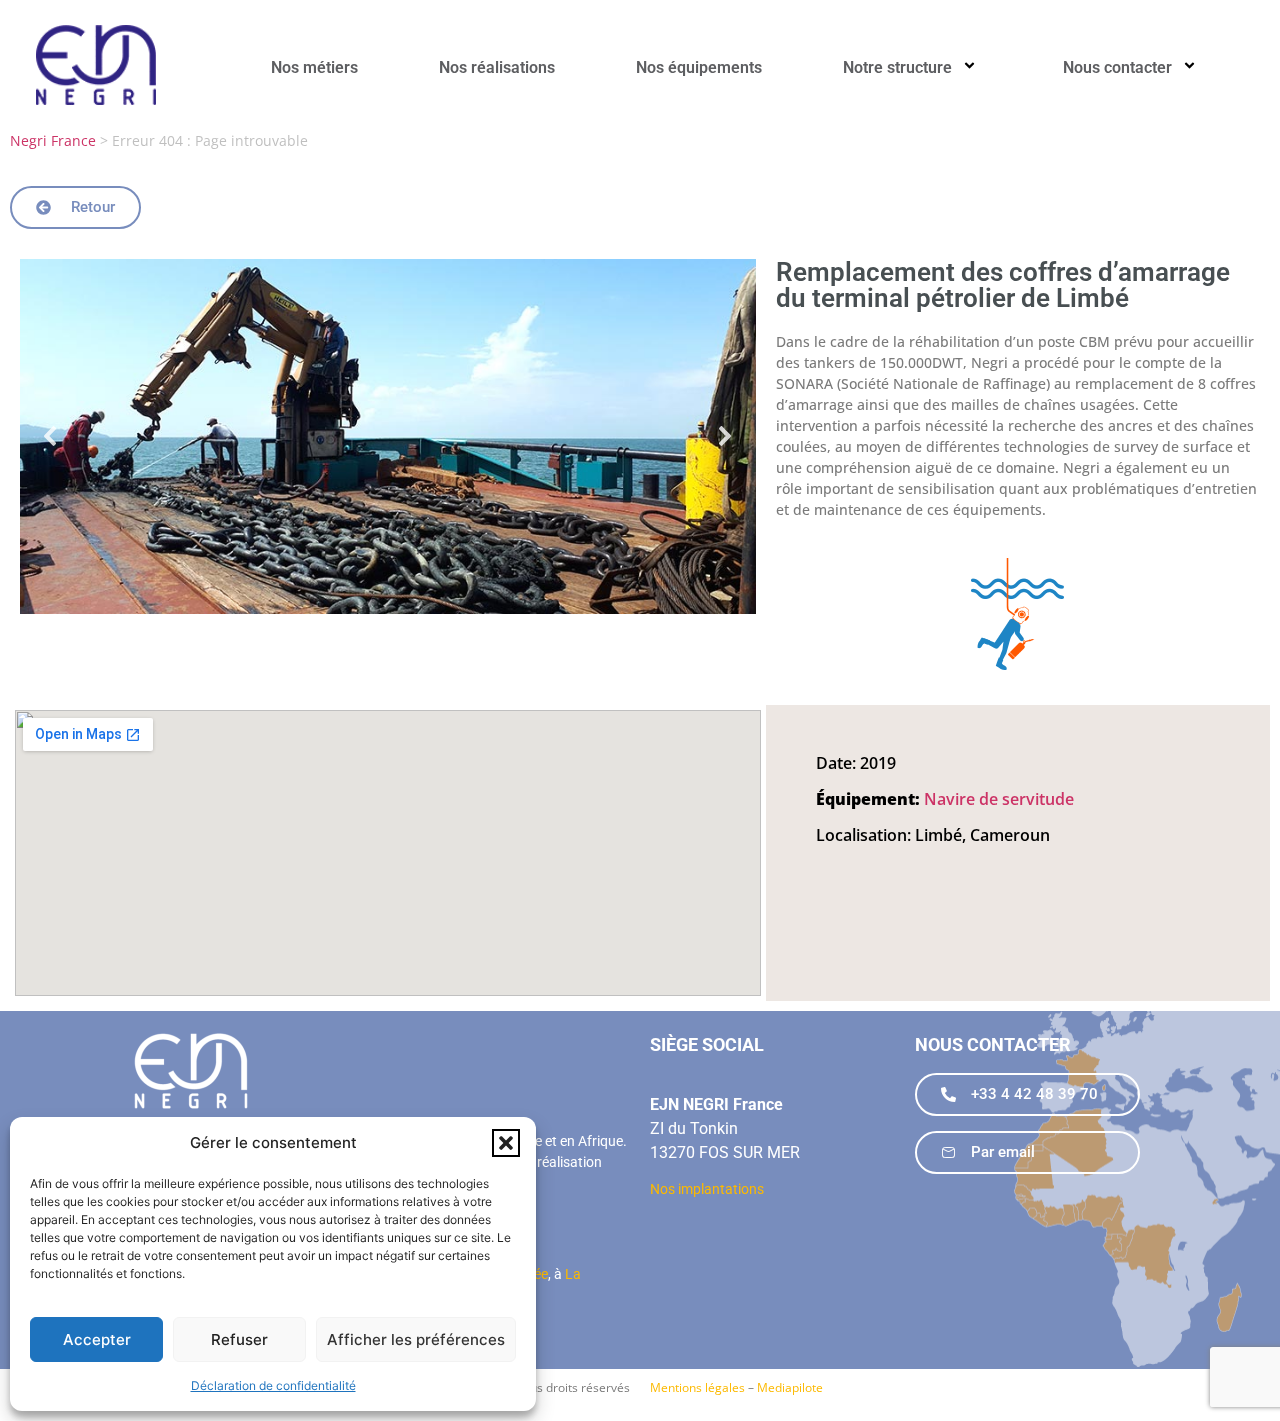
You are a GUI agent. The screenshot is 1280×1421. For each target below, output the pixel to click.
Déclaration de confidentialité (273, 1385)
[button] (506, 1143)
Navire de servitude (999, 799)
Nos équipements (699, 67)
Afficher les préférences (416, 1339)
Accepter (97, 1339)
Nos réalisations (497, 67)
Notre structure (897, 67)
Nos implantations (707, 1189)
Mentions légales (697, 1387)
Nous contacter (1117, 67)
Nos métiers (314, 67)
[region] (388, 436)
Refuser (239, 1339)
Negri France (53, 140)
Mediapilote (790, 1387)
